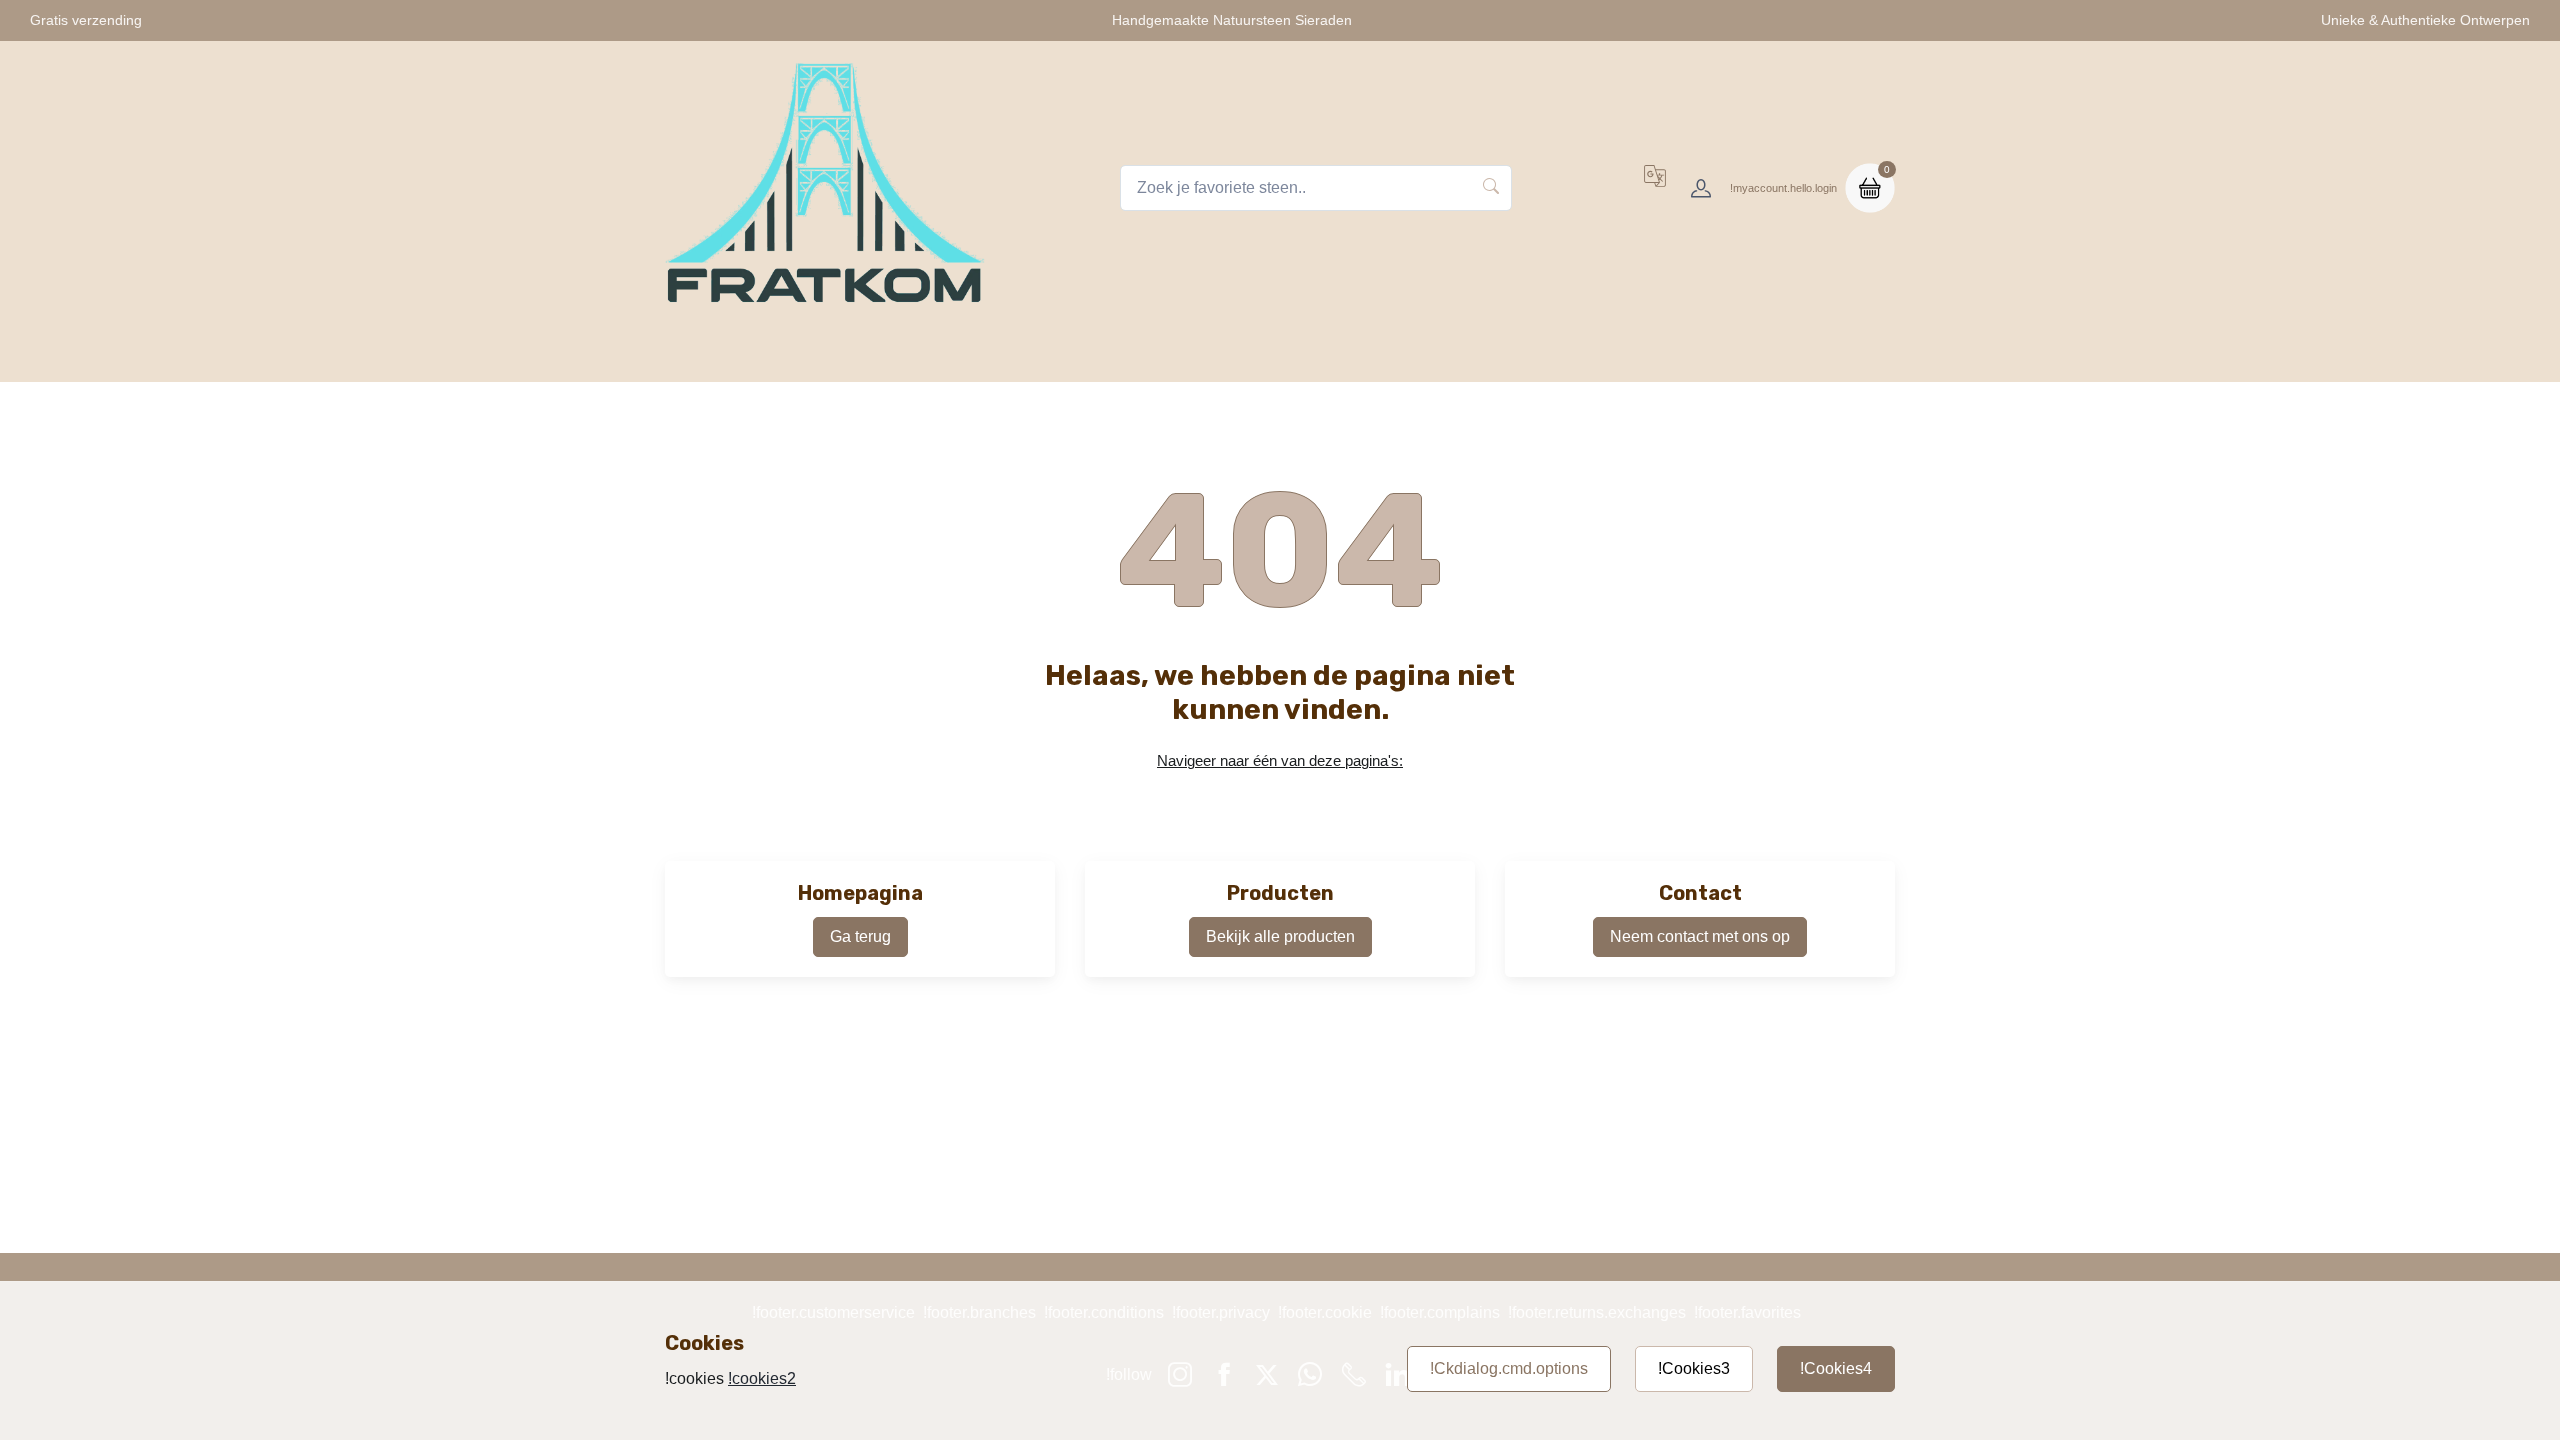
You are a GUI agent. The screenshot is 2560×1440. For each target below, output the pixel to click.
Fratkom (851, 355)
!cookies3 (1694, 1368)
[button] (1655, 188)
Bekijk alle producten (1280, 936)
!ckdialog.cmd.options (1509, 1368)
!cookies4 (1836, 1368)
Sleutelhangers (1061, 355)
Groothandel (1694, 355)
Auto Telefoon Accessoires (1364, 355)
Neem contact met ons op (1700, 936)
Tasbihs (943, 355)
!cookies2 (762, 1378)
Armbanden (1192, 355)
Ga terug (860, 936)
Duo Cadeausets (1554, 355)
